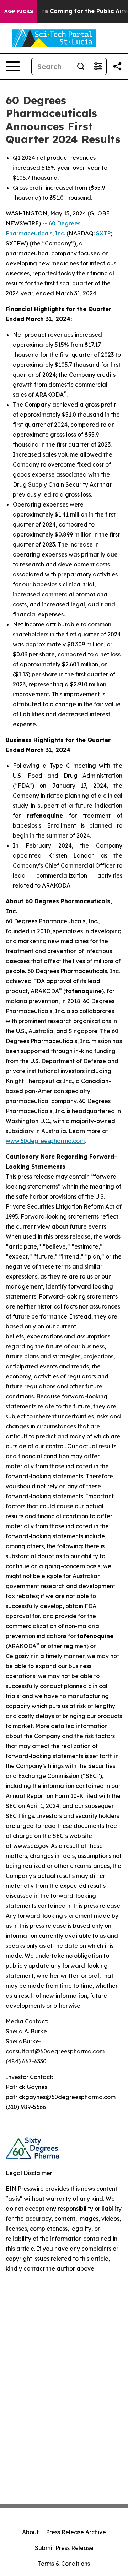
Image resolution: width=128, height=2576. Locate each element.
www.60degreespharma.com (45, 1141)
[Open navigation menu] (13, 66)
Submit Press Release (64, 2548)
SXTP (103, 233)
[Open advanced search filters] (98, 66)
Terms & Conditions (64, 2564)
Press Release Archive (76, 2532)
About (30, 2532)
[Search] (81, 66)
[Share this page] (117, 66)
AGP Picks (19, 11)
